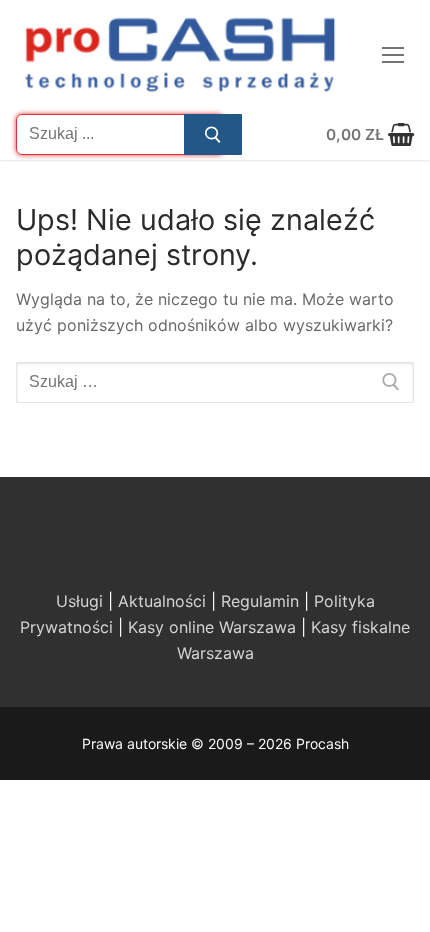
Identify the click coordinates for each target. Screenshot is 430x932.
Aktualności (162, 601)
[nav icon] (393, 55)
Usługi (79, 601)
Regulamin (260, 601)
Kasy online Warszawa (212, 627)
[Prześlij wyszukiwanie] (213, 135)
